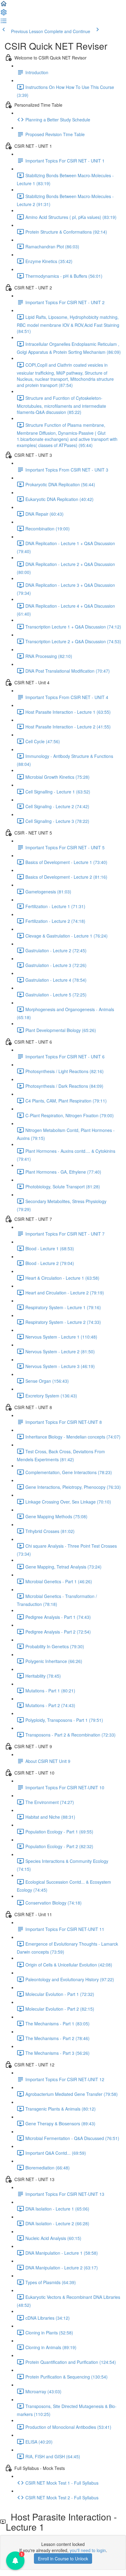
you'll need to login (88, 2550)
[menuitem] (4, 14)
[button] (4, 6)
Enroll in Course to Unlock (63, 2559)
